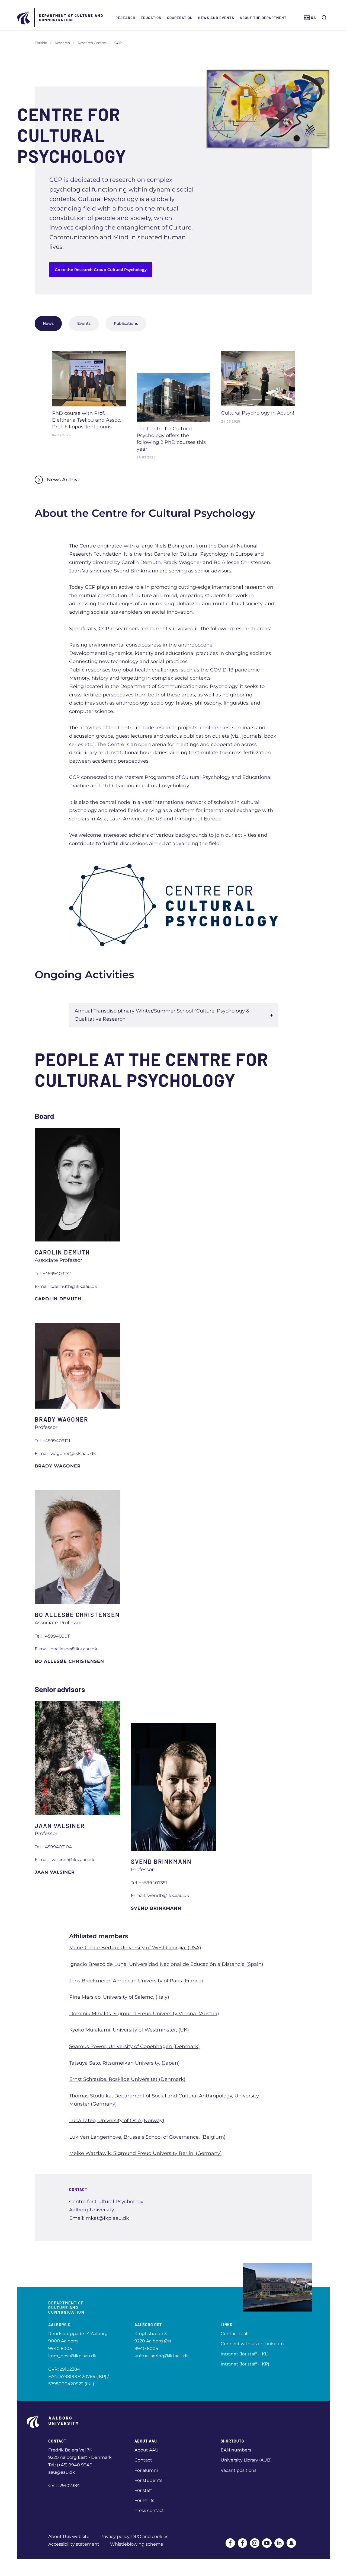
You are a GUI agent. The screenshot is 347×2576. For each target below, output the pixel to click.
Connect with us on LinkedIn (252, 2344)
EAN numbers (236, 2450)
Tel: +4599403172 (53, 1274)
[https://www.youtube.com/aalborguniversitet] (267, 2543)
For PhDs (144, 2500)
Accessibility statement (74, 2544)
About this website (69, 2537)
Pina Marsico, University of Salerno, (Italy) (119, 1997)
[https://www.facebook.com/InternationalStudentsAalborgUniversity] (242, 2543)
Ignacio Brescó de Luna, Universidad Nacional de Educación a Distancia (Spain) (166, 1964)
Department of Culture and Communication (71, 18)
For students (148, 2480)
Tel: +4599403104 (53, 1847)
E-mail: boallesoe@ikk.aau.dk (66, 1649)
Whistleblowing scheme (137, 2544)
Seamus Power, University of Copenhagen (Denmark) (134, 2046)
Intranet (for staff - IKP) (245, 2364)
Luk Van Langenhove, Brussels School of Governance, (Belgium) (147, 2137)
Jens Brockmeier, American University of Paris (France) (136, 1981)
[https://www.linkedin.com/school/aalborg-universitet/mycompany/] (279, 2543)
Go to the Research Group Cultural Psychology (101, 270)
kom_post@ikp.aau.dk (73, 2356)
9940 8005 (60, 2349)
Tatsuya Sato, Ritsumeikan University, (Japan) (124, 2063)
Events (84, 323)
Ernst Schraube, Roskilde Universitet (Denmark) (127, 2079)
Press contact (149, 2510)
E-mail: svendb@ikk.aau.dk (160, 1895)
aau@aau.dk (62, 2472)
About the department (263, 18)
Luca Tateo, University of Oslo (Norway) (117, 2120)
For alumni (146, 2470)
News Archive (64, 480)
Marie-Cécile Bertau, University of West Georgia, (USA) (135, 1948)
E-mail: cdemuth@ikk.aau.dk (66, 1286)
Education (151, 18)
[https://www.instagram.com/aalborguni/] (255, 2543)
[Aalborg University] (24, 18)
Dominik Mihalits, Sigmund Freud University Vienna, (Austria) (144, 2014)
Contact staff (235, 2334)
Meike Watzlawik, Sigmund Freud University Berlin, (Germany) (145, 2153)
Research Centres (92, 43)
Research (125, 18)
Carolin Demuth (58, 1299)
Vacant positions (239, 2470)
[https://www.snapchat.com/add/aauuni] (291, 2543)
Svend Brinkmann (156, 1908)
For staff (143, 2490)
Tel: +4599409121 (52, 1441)
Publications (126, 323)
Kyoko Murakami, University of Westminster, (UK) (129, 2030)
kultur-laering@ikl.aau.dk (162, 2356)
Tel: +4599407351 (149, 1883)
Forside (41, 43)
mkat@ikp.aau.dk (107, 2218)
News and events (216, 18)
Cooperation (180, 18)
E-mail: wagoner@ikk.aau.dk (65, 1453)
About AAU (147, 2450)
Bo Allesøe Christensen (69, 1661)
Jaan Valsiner (55, 1872)
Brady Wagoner (58, 1466)
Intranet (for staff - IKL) (245, 2354)
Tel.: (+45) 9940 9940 (70, 2465)
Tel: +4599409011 (53, 1636)
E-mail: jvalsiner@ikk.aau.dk (65, 1860)
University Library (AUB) (246, 2460)
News (48, 323)
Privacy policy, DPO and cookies (134, 2537)
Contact (143, 2460)
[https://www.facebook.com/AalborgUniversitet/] (230, 2543)
